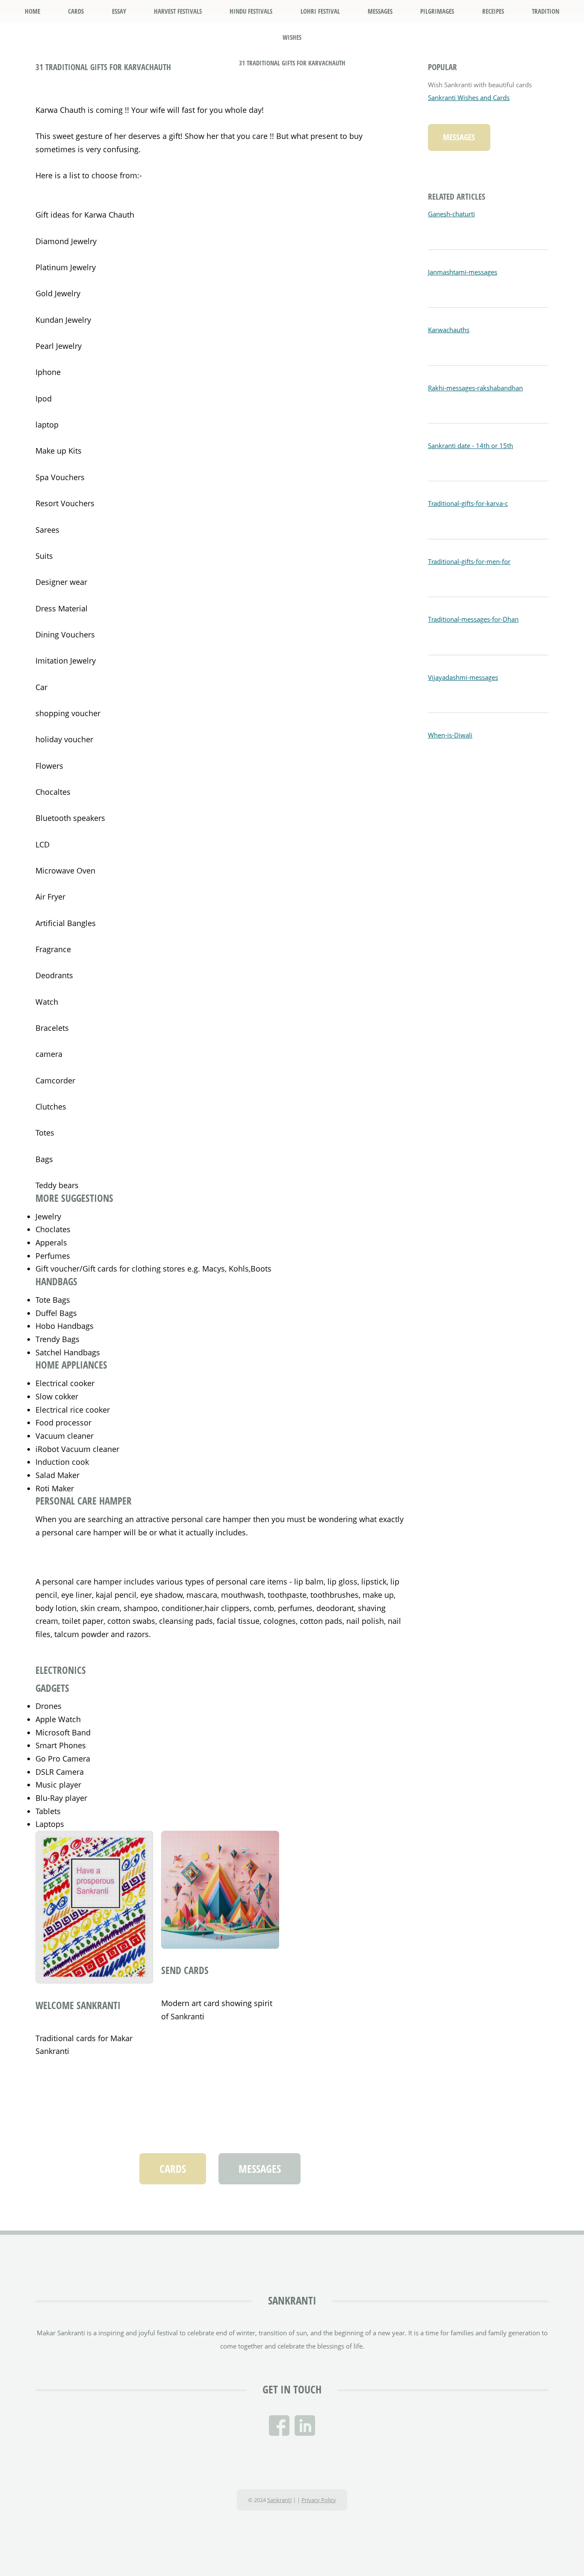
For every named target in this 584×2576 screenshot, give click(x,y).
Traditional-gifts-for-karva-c (468, 503)
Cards (173, 2169)
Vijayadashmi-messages (463, 677)
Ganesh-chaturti (451, 214)
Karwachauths (449, 330)
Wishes (292, 37)
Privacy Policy (319, 2500)
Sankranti (292, 2300)
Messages (260, 2169)
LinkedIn (305, 2426)
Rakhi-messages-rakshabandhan (475, 388)
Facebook (279, 2426)
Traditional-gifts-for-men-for (469, 561)
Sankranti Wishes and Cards (469, 97)
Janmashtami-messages (463, 272)
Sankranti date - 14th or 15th (470, 446)
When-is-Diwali (450, 735)
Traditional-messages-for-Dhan (473, 619)
